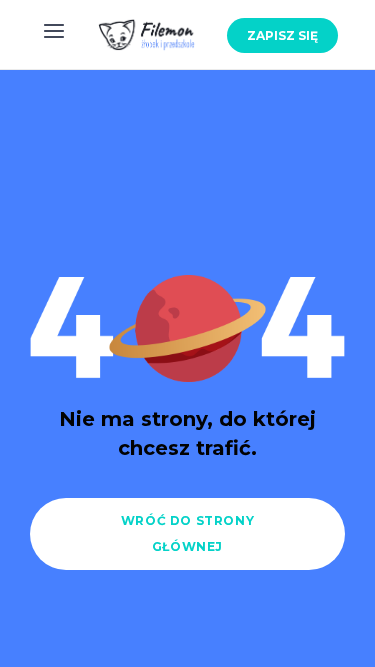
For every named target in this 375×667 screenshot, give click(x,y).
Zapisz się (282, 35)
